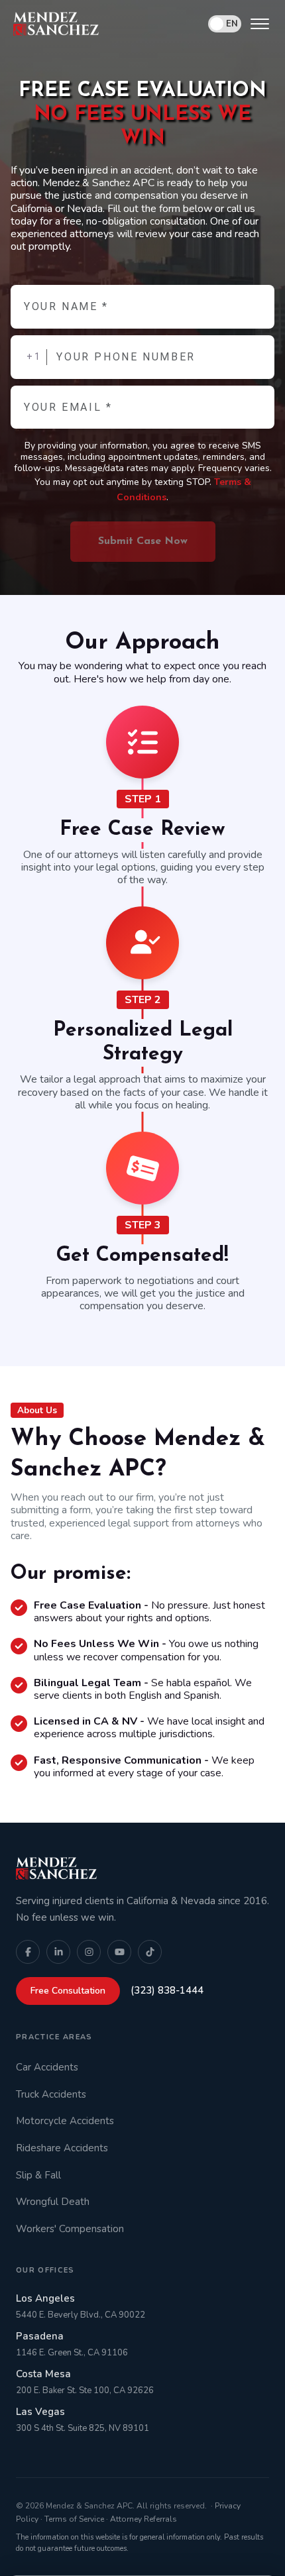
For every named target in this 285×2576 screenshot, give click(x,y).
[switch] (225, 24)
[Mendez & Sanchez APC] (56, 24)
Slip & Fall (38, 2175)
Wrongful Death (53, 2202)
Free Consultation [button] (68, 1991)
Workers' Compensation (70, 2229)
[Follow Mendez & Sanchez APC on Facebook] (28, 1952)
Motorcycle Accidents (65, 2121)
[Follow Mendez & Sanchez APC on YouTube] (119, 1952)
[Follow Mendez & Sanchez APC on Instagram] (89, 1952)
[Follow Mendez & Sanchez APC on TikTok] (150, 1952)
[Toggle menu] (260, 24)
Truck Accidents (51, 2094)
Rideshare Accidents (62, 2148)
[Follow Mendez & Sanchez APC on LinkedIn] (58, 1952)
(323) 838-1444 (167, 1990)
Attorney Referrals (143, 2519)
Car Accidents (47, 2067)
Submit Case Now (143, 541)
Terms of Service (74, 2519)
